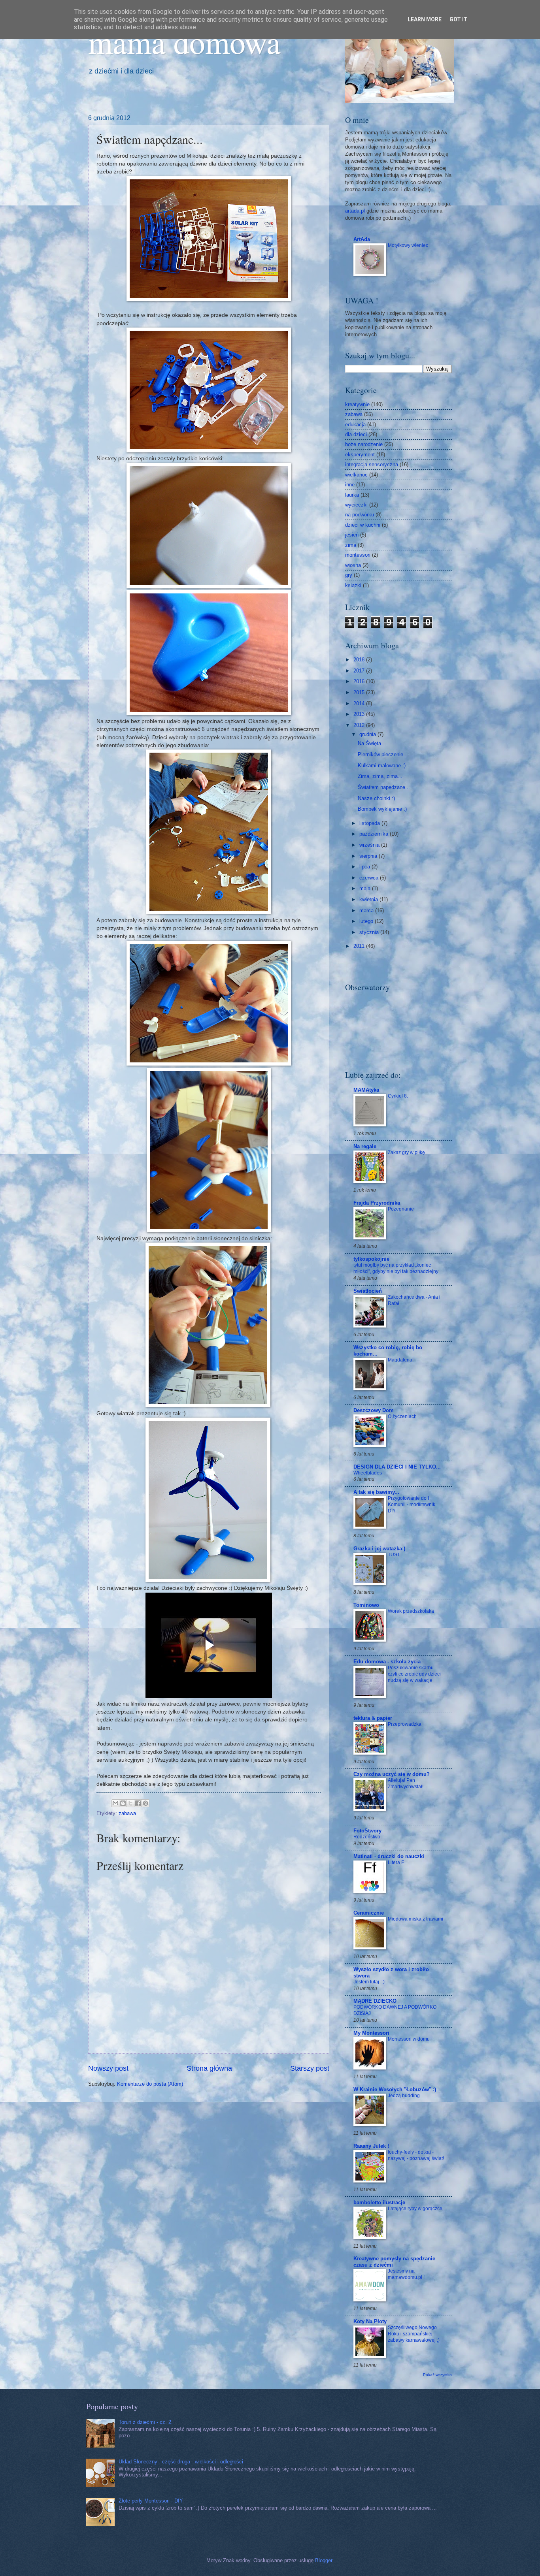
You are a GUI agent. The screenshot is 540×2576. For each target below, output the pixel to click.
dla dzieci (356, 434)
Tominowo (366, 1605)
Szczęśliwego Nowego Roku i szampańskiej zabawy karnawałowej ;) (414, 2334)
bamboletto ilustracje (379, 2202)
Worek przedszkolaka (411, 1611)
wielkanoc (356, 475)
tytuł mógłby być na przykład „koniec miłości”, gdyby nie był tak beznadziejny (396, 1268)
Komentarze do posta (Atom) (150, 2084)
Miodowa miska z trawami (415, 1919)
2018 (360, 660)
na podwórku (360, 515)
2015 (360, 692)
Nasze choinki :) (376, 798)
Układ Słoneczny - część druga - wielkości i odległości (181, 2462)
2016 (360, 681)
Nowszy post (108, 2068)
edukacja (355, 425)
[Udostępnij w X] (130, 1803)
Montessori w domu (409, 2039)
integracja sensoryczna (372, 464)
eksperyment (360, 455)
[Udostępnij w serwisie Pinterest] (145, 1803)
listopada (370, 823)
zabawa (127, 1813)
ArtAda (362, 239)
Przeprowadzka (405, 1724)
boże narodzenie (364, 444)
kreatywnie (357, 404)
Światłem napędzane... (384, 787)
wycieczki (356, 505)
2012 (360, 725)
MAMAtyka (366, 1090)
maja (366, 888)
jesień (352, 535)
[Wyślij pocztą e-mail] (115, 1803)
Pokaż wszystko (437, 2375)
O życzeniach (402, 1416)
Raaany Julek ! (371, 2146)
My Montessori (371, 2033)
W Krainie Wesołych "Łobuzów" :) (395, 2089)
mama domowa (184, 41)
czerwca (370, 878)
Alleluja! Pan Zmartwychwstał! (406, 1783)
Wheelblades (368, 1473)
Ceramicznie (369, 1913)
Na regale (365, 1146)
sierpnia (369, 856)
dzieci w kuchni (363, 525)
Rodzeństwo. (367, 1837)
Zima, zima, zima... (380, 776)
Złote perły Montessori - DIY (151, 2501)
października (375, 834)
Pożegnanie (401, 1209)
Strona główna (209, 2068)
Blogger (324, 2560)
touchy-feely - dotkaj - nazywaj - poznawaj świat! (416, 2155)
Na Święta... (372, 743)
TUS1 (394, 1555)
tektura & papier (373, 1718)
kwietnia (369, 899)
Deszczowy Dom (374, 1410)
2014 (360, 703)
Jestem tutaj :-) (369, 1982)
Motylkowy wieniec (408, 245)
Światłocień (368, 1291)
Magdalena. (401, 1360)
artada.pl (355, 211)
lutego (367, 921)
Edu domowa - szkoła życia (387, 1662)
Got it (459, 19)
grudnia (368, 734)
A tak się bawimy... (376, 1492)
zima (351, 545)
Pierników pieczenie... (383, 754)
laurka (352, 495)
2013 (360, 714)
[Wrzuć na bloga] (123, 1803)
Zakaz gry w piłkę (406, 1152)
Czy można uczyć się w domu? (392, 1774)
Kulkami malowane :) (382, 765)
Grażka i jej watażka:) (379, 1549)
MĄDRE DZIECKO (375, 2001)
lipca (365, 867)
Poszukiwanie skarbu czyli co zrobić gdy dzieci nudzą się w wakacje (414, 1674)
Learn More (425, 19)
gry (349, 575)
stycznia (370, 932)
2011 (360, 946)
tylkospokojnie (371, 1259)
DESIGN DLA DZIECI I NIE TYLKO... (397, 1467)
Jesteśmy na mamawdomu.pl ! (406, 2274)
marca (367, 910)
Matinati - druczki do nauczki (389, 1856)
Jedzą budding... (406, 2096)
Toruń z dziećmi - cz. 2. (146, 2422)
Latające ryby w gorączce (415, 2209)
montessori (358, 555)
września (370, 845)
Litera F (396, 1862)
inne (350, 485)
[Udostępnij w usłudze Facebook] (138, 1803)
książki (353, 585)
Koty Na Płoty (370, 2321)
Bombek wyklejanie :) (382, 809)
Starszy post (310, 2068)
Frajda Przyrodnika (377, 1203)
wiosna (353, 565)
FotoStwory (367, 1831)
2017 (360, 671)
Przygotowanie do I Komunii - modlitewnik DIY (412, 1505)
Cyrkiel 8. (398, 1096)
